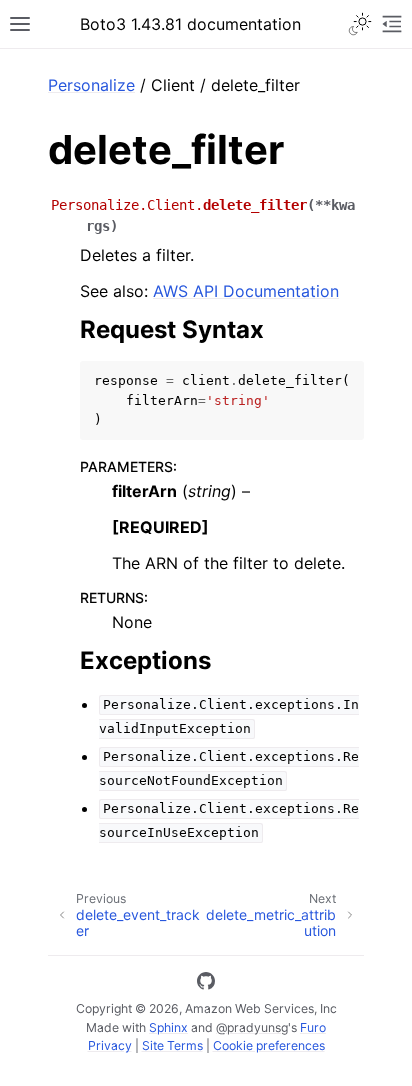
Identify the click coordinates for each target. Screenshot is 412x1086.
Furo (313, 1027)
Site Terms (172, 1045)
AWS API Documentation (246, 291)
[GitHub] (206, 984)
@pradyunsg (252, 1027)
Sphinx (168, 1027)
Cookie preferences (269, 1045)
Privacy (110, 1045)
